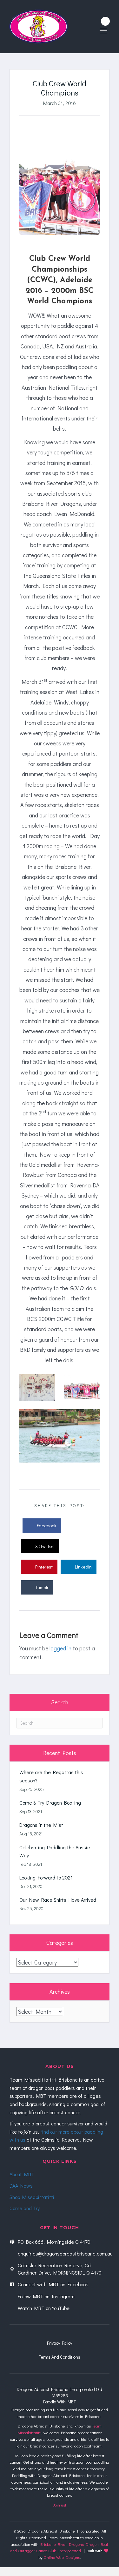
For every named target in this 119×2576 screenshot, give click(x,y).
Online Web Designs (62, 2557)
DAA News (21, 2186)
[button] (105, 21)
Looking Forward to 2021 (46, 1877)
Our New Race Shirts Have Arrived (58, 1900)
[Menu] (103, 31)
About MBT (22, 2174)
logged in (60, 1648)
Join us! (60, 2505)
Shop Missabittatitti (32, 2197)
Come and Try (25, 2208)
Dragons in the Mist (41, 1825)
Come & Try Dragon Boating (50, 1803)
